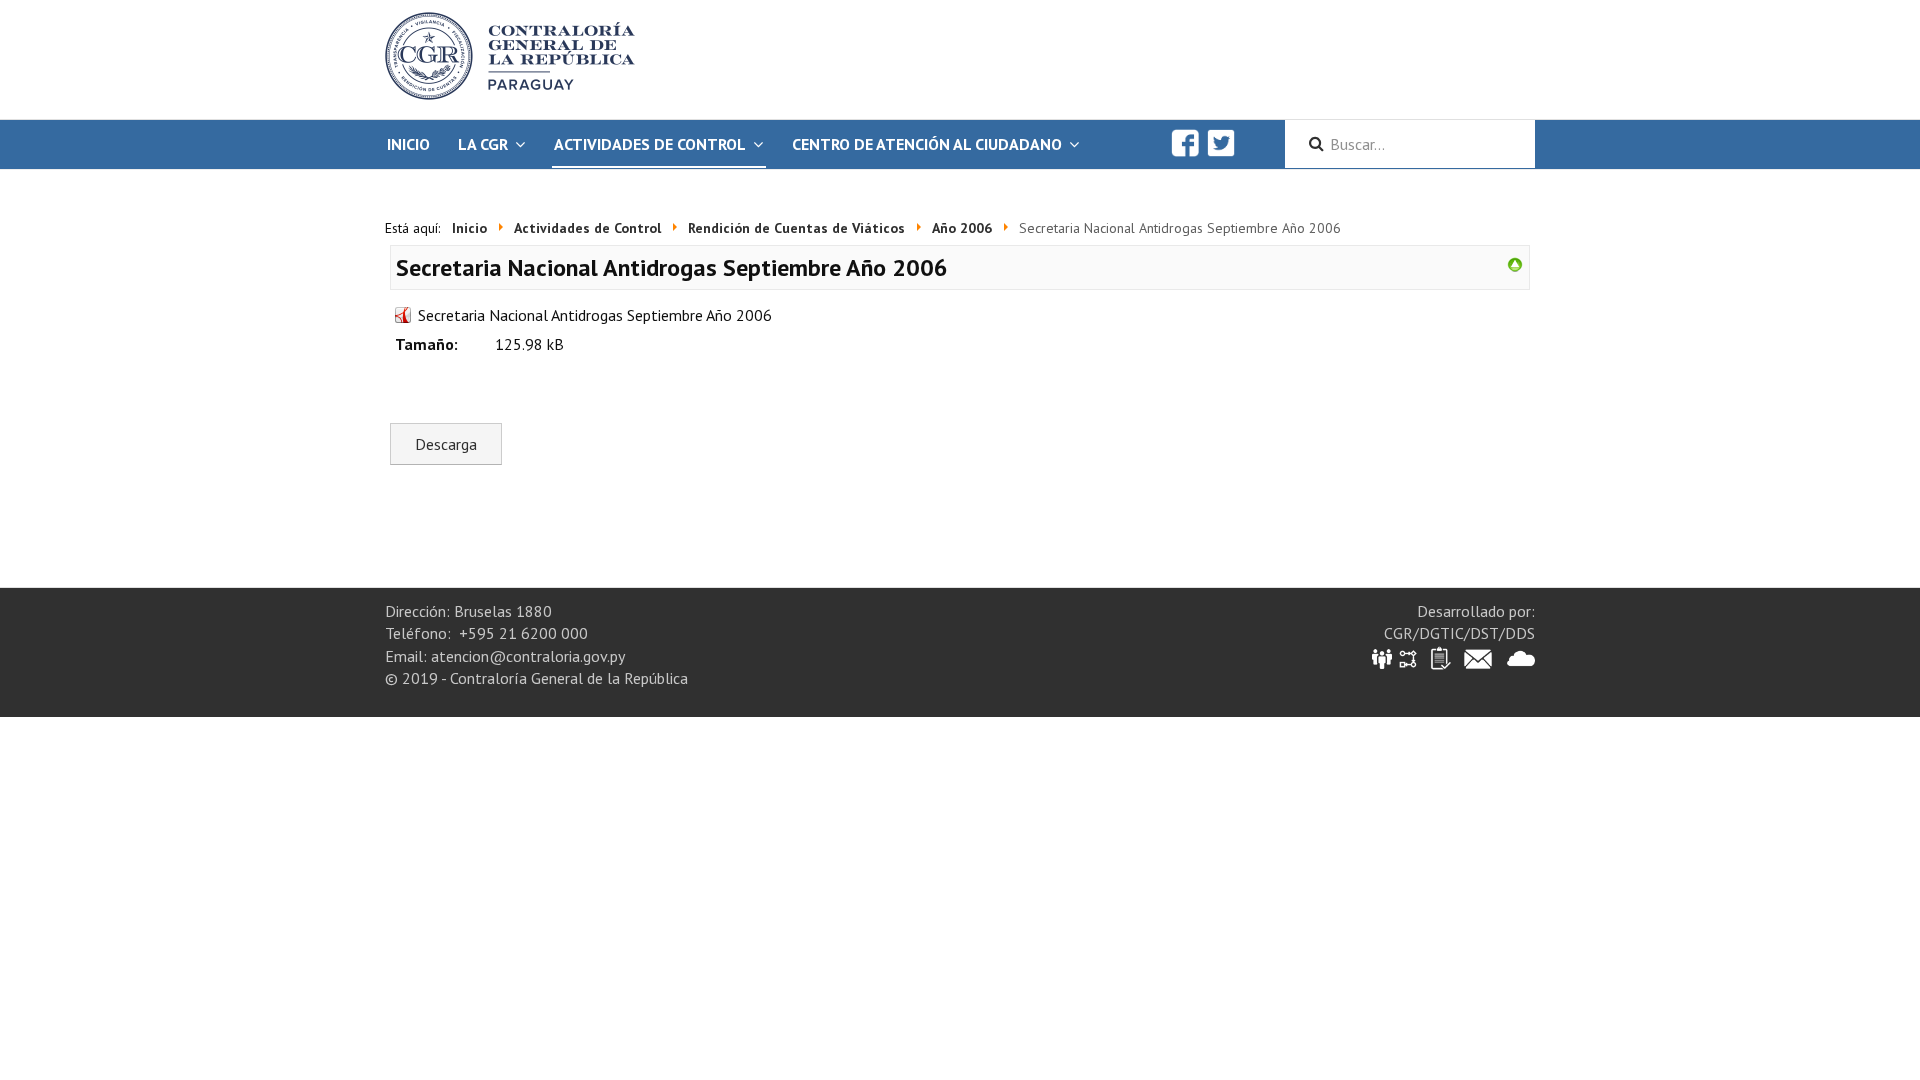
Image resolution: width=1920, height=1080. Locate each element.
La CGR (483, 144)
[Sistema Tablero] (1439, 657)
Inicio (408, 144)
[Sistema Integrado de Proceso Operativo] (1408, 657)
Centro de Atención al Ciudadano (927, 144)
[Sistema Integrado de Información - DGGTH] (1383, 657)
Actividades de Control (650, 144)
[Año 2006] (1515, 263)
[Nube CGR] (1521, 657)
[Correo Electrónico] (1478, 657)
